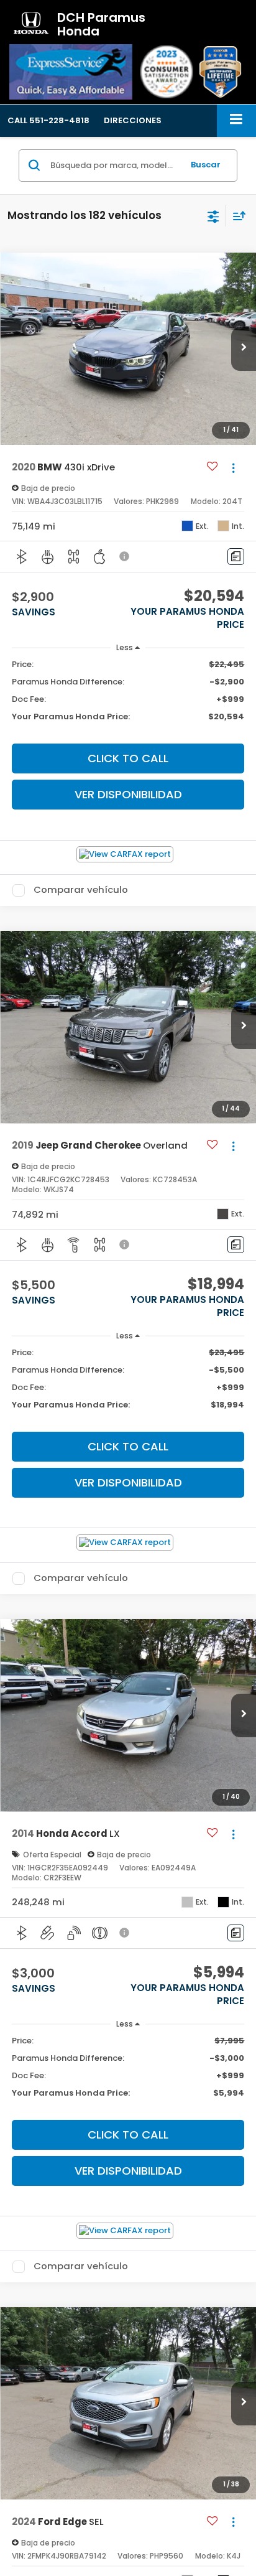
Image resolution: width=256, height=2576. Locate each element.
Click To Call (128, 758)
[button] (48, 120)
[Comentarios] (236, 557)
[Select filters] (213, 215)
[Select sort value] (236, 216)
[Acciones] (233, 468)
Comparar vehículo (81, 890)
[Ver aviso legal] (126, 556)
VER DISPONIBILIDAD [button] (128, 794)
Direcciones (133, 120)
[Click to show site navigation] (236, 120)
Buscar (206, 165)
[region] (128, 696)
